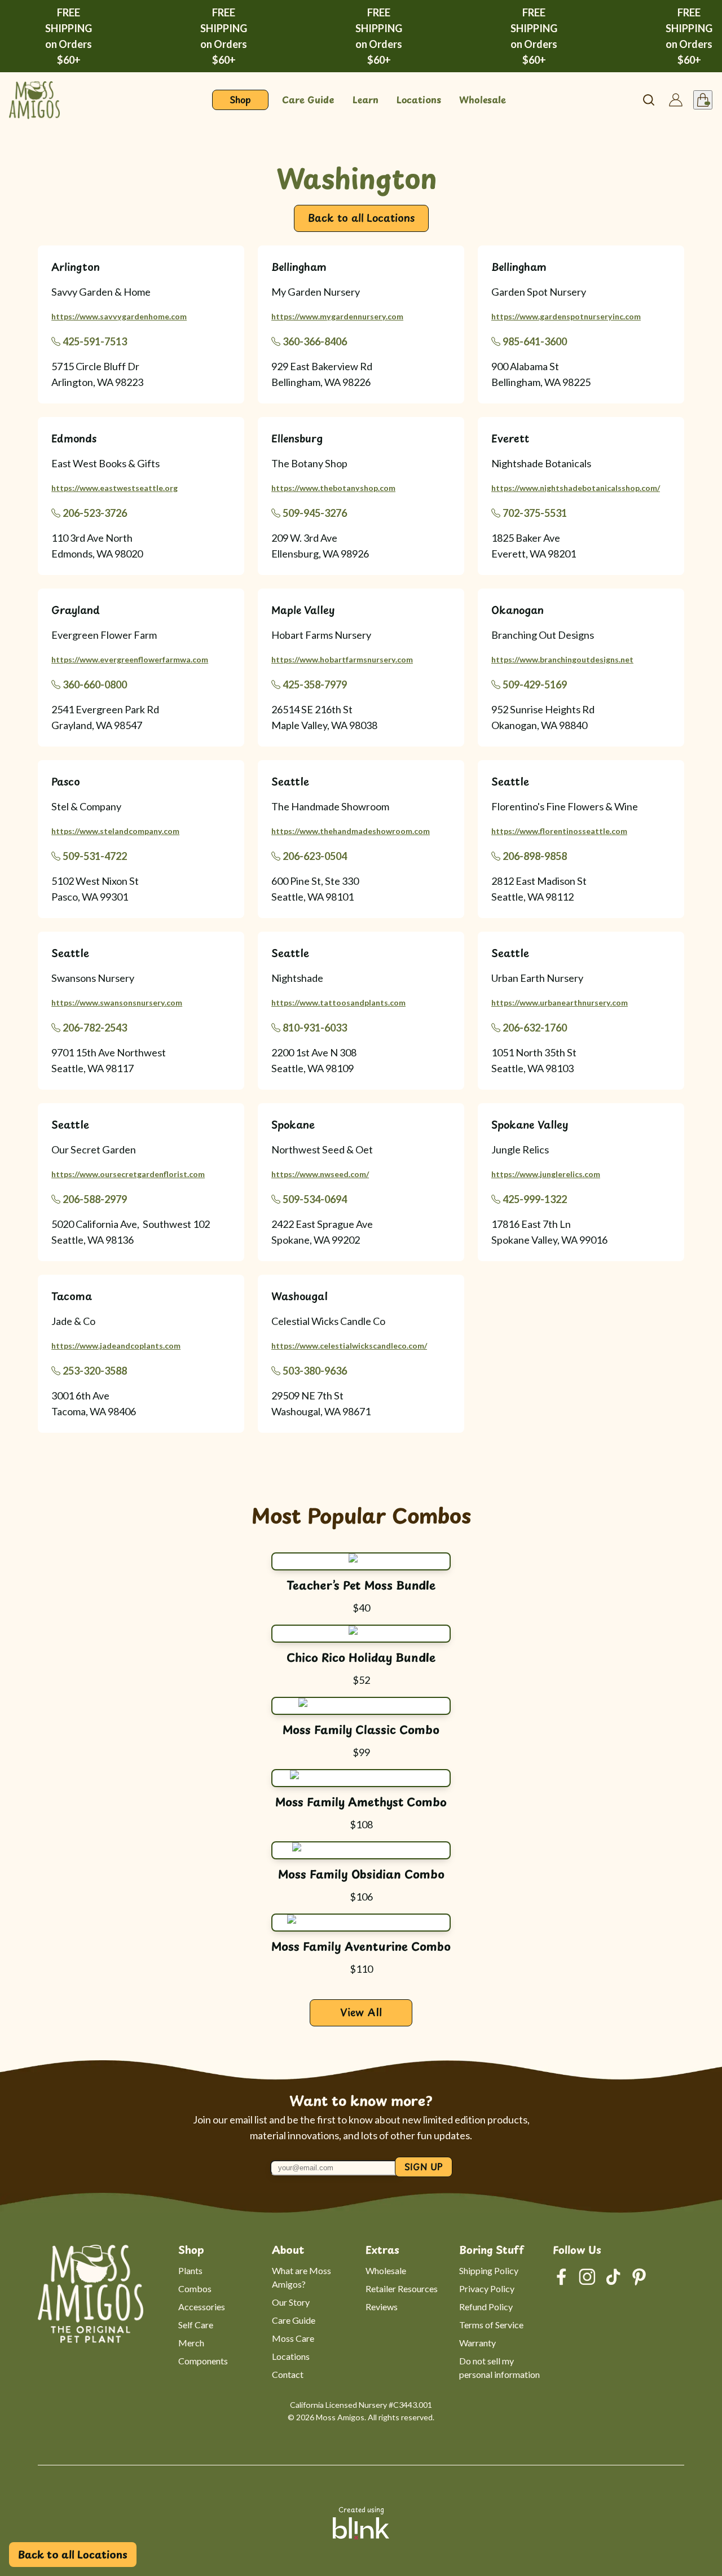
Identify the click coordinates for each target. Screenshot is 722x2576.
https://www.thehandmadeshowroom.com (351, 831)
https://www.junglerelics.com (546, 1174)
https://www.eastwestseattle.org (115, 488)
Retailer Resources (402, 2288)
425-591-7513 (95, 341)
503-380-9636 (315, 1371)
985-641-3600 (535, 341)
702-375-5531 (535, 513)
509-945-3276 (315, 513)
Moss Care (293, 2338)
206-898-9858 (535, 856)
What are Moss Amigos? (302, 2277)
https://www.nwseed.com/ (320, 1174)
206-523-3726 (95, 513)
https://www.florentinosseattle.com (559, 831)
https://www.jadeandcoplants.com (116, 1346)
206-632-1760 (535, 1028)
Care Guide (294, 2320)
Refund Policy (486, 2307)
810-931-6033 (315, 1028)
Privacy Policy (487, 2288)
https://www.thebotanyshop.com (333, 488)
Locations (291, 2356)
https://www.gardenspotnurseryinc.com (566, 316)
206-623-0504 (315, 856)
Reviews (382, 2307)
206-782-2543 (95, 1028)
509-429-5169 (535, 684)
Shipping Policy (489, 2270)
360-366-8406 (315, 341)
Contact (288, 2374)
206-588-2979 (95, 1199)
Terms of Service (491, 2325)
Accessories (202, 2307)
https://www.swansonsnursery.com (117, 1002)
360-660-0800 (95, 684)
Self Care (196, 2325)
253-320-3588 (95, 1371)
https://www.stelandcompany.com (115, 831)
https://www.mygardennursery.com (337, 316)
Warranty (477, 2343)
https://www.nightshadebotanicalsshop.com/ (576, 488)
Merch (191, 2343)
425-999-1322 (535, 1199)
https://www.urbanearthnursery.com (560, 1002)
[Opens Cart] (703, 100)
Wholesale (386, 2270)
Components (203, 2361)
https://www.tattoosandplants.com (338, 1002)
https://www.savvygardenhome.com (119, 316)
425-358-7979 (315, 684)
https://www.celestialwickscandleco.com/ (349, 1346)
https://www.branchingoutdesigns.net (562, 659)
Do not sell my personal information (499, 2367)
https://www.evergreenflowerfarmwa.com (130, 659)
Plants (190, 2270)
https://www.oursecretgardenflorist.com (128, 1174)
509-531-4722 (95, 856)
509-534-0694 (315, 1199)
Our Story (291, 2302)
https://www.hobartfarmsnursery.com (342, 659)
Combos (195, 2288)
